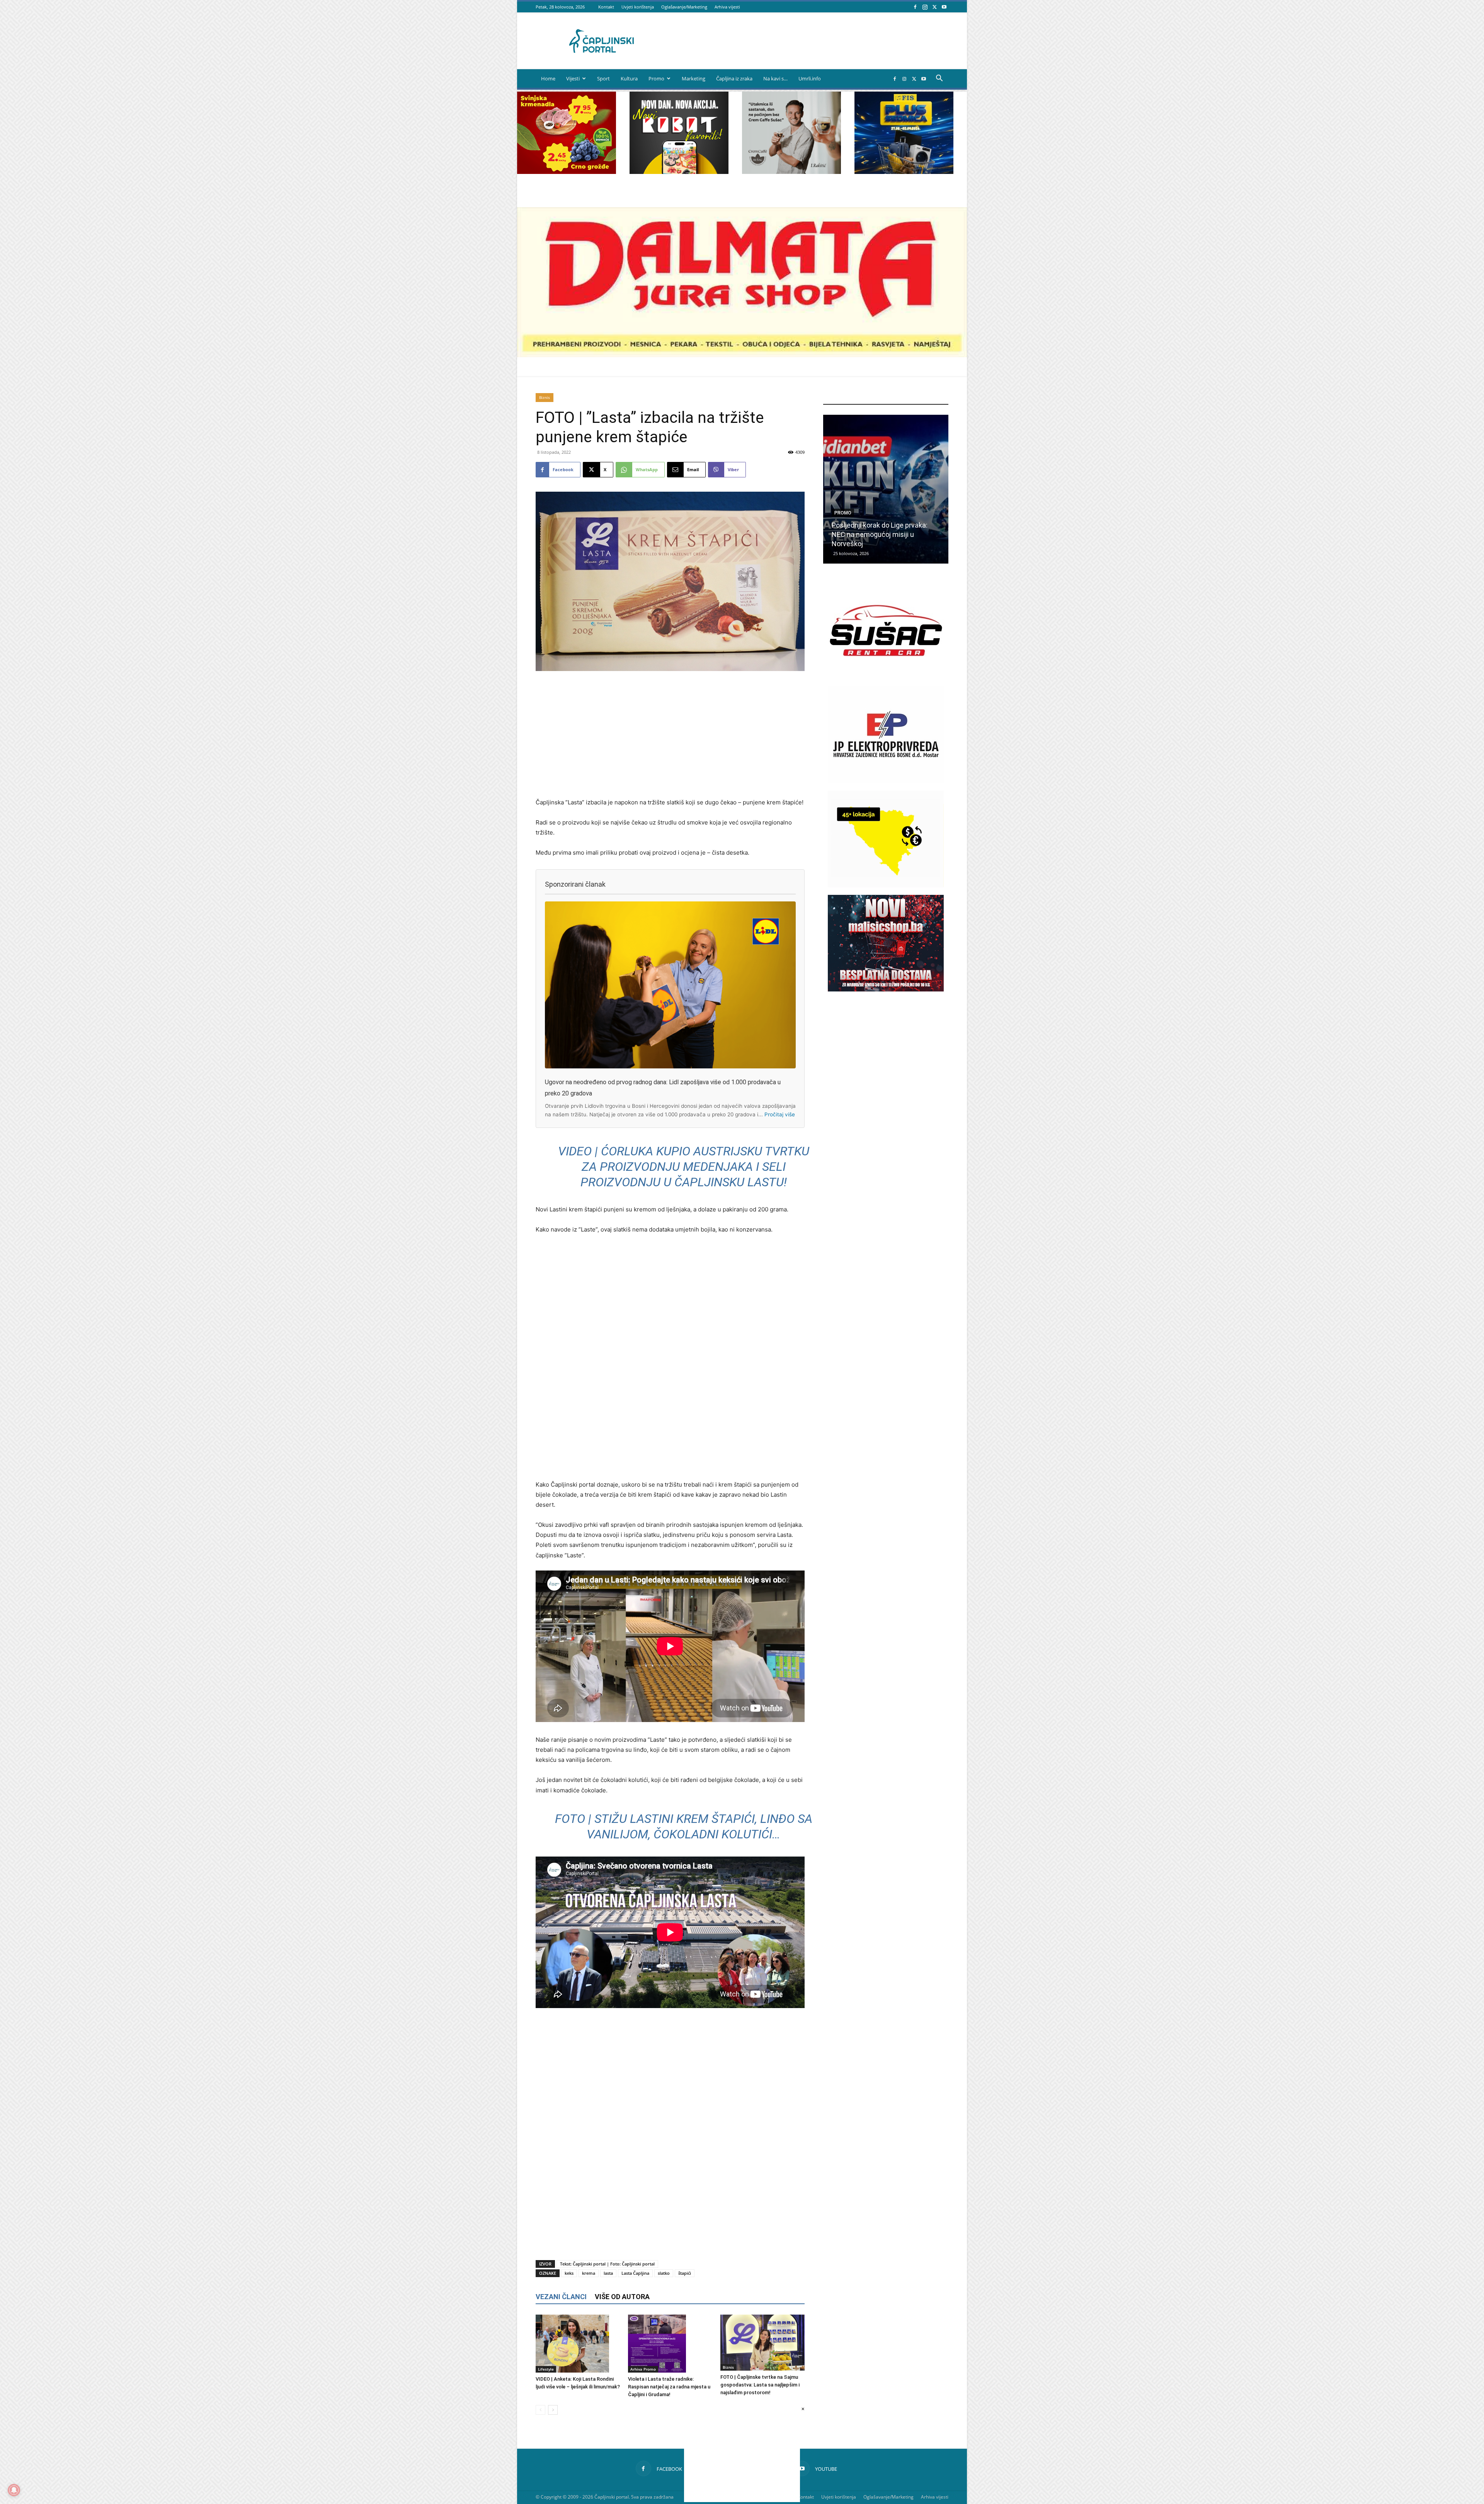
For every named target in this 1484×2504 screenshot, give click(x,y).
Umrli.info (810, 78)
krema (589, 2273)
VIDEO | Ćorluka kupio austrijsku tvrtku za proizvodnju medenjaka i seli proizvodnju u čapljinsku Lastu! (684, 1167)
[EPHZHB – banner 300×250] (886, 781)
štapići (685, 2273)
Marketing (693, 78)
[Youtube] (944, 7)
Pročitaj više (780, 1114)
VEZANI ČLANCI (561, 2297)
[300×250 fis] (904, 133)
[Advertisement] (670, 735)
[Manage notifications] (14, 2490)
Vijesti (573, 78)
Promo (656, 78)
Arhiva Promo (643, 2369)
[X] (934, 7)
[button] (939, 79)
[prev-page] (540, 2410)
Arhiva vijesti (727, 7)
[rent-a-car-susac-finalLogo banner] (886, 677)
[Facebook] (915, 7)
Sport (603, 78)
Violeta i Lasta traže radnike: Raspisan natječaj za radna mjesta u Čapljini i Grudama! (669, 2387)
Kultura (629, 78)
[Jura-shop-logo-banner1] (742, 355)
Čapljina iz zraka (734, 78)
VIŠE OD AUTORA (622, 2297)
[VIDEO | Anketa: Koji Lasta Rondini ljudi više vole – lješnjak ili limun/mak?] (578, 2344)
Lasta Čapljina (635, 2273)
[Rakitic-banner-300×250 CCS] (791, 172)
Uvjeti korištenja (638, 7)
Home (548, 78)
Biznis (545, 397)
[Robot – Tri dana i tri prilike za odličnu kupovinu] (886, 489)
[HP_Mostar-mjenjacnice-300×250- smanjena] (886, 885)
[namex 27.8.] (567, 172)
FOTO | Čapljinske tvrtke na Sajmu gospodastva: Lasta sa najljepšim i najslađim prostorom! (760, 2385)
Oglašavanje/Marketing (684, 7)
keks (569, 2273)
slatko (664, 2273)
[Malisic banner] (886, 989)
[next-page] (553, 2410)
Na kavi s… (775, 78)
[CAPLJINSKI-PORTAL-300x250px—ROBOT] (679, 172)
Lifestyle (546, 2369)
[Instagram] (925, 7)
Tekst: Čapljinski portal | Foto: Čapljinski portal (607, 2264)
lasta (608, 2273)
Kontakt (606, 7)
